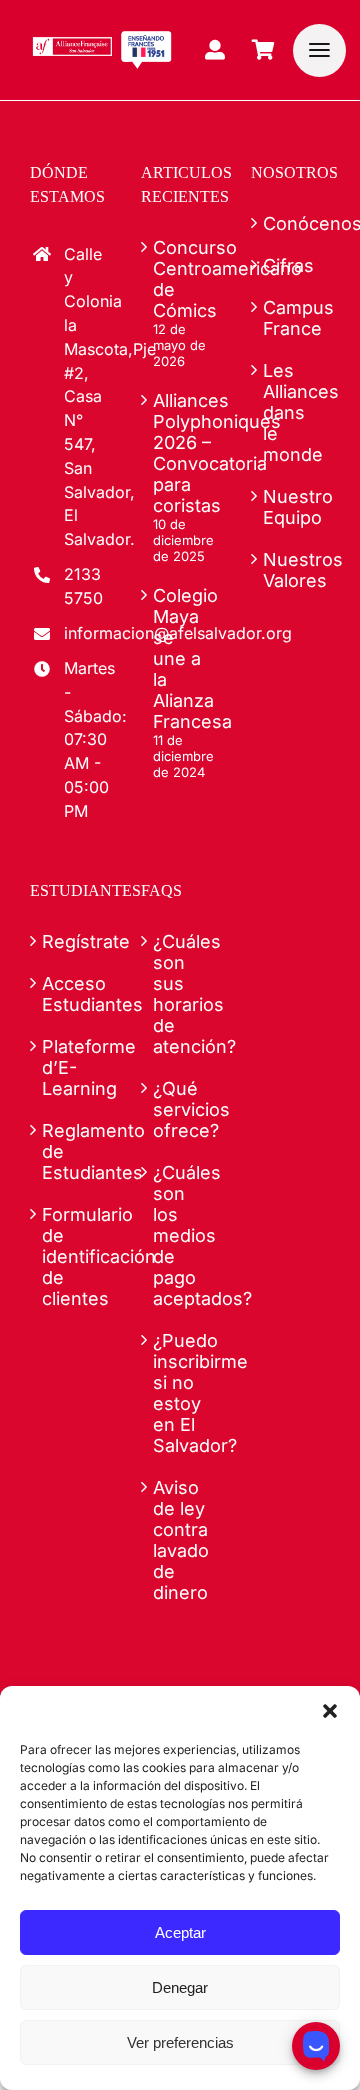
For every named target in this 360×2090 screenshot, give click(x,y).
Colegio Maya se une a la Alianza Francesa (181, 658)
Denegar (180, 1987)
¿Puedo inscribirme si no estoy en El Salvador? (181, 1393)
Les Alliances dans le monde (291, 412)
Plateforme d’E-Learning (70, 1067)
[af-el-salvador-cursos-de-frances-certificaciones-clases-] (102, 38)
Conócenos (291, 223)
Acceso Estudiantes (70, 994)
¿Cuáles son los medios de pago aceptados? (181, 1235)
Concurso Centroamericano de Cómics (181, 279)
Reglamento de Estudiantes (70, 1151)
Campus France (291, 318)
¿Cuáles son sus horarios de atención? (181, 994)
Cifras (288, 265)
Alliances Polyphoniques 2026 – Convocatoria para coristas (181, 453)
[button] (330, 1711)
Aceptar (180, 1932)
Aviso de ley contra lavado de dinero (181, 1540)
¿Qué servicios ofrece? (181, 1109)
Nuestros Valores (291, 570)
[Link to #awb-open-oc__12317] (319, 50)
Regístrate (70, 941)
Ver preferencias (180, 2042)
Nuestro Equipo (291, 507)
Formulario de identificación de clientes (70, 1256)
